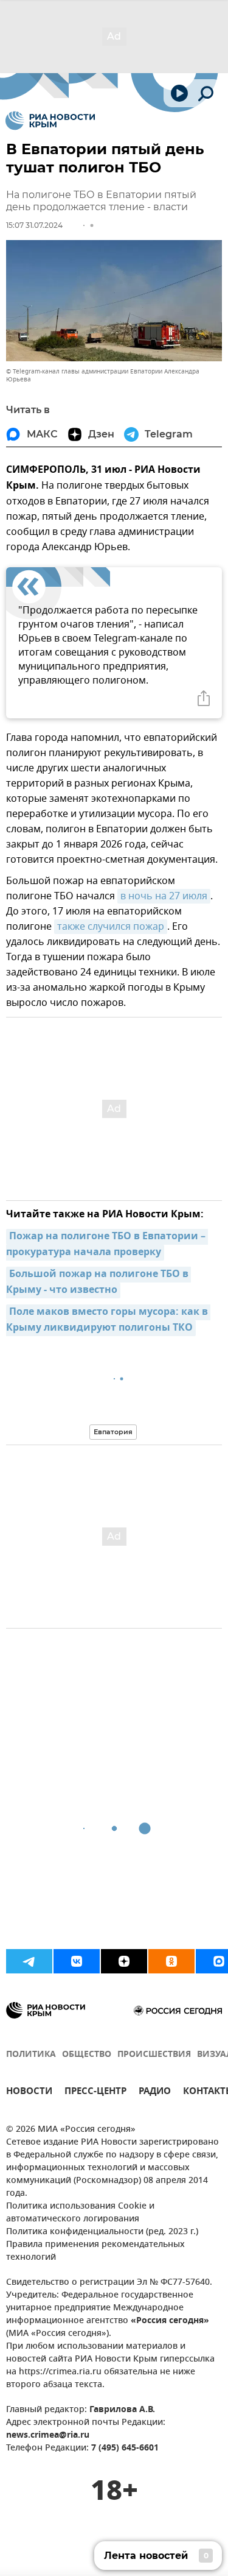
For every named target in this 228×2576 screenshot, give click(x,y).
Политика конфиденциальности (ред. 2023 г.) (102, 2232)
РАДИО (155, 2093)
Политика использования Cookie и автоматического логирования (80, 2213)
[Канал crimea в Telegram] (29, 1961)
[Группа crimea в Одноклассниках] (171, 1961)
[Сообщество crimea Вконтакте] (77, 1961)
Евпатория (113, 1432)
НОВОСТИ (29, 2093)
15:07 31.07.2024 (34, 225)
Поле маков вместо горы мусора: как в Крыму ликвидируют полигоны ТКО (108, 1320)
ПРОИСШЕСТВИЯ (154, 2055)
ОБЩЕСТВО (87, 2055)
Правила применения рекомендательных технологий (95, 2251)
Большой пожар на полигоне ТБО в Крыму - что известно (98, 1283)
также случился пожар (111, 927)
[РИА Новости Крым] (50, 121)
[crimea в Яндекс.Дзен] (124, 1961)
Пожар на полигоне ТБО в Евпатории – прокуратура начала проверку (107, 1245)
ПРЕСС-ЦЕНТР (95, 2093)
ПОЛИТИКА (31, 2055)
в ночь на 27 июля (164, 896)
